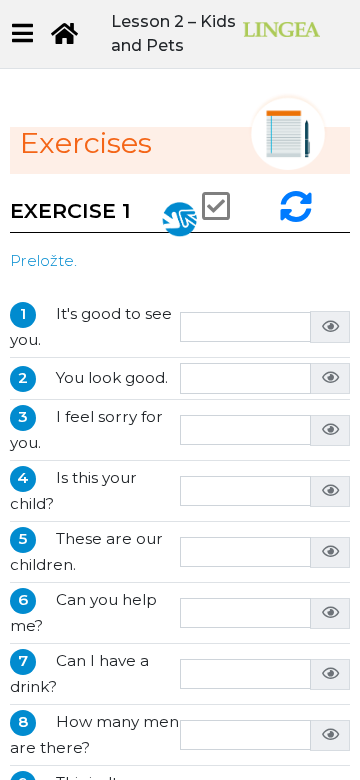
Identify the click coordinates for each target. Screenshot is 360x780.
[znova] (299, 206)
